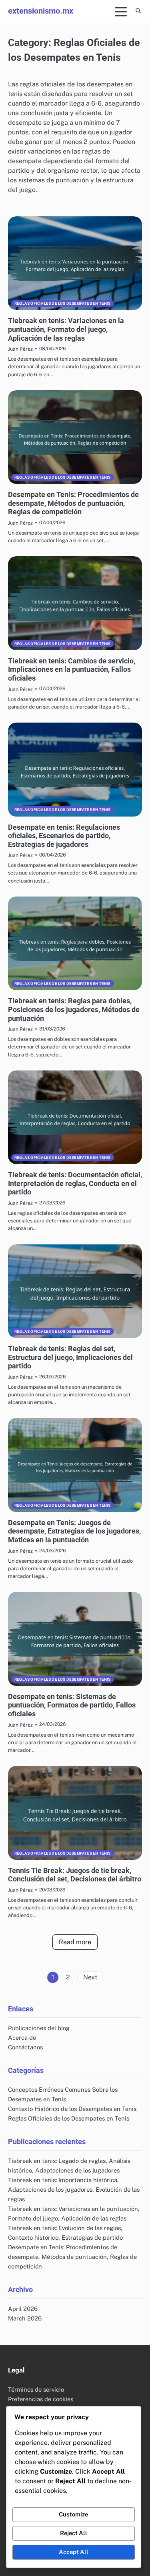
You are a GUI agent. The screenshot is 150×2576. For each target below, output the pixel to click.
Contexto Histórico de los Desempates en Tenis (72, 2109)
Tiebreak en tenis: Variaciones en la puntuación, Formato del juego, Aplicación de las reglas (66, 329)
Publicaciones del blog (39, 2028)
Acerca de (22, 2038)
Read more (75, 1942)
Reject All (74, 2533)
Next (90, 1977)
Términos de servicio (36, 2389)
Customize (73, 2514)
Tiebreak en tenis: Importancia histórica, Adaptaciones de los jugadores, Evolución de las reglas (74, 2190)
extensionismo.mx (41, 11)
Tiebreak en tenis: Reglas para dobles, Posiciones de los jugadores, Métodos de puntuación (74, 1009)
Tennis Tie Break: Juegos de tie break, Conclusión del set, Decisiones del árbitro (75, 1875)
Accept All (74, 2552)
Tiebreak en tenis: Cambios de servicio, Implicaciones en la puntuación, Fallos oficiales (72, 669)
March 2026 (25, 2318)
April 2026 (23, 2309)
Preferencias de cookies (41, 2399)
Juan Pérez (20, 349)
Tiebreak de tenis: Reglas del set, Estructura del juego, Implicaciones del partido (70, 1357)
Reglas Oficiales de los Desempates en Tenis (63, 303)
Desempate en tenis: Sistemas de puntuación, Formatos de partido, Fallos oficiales (72, 1705)
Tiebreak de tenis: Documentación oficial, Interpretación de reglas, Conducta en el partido (75, 1183)
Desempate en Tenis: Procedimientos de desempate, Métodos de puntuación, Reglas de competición (73, 503)
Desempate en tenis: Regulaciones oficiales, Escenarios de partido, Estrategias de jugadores (64, 836)
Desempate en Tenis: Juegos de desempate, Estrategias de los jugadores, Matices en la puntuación (74, 1531)
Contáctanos (25, 2047)
